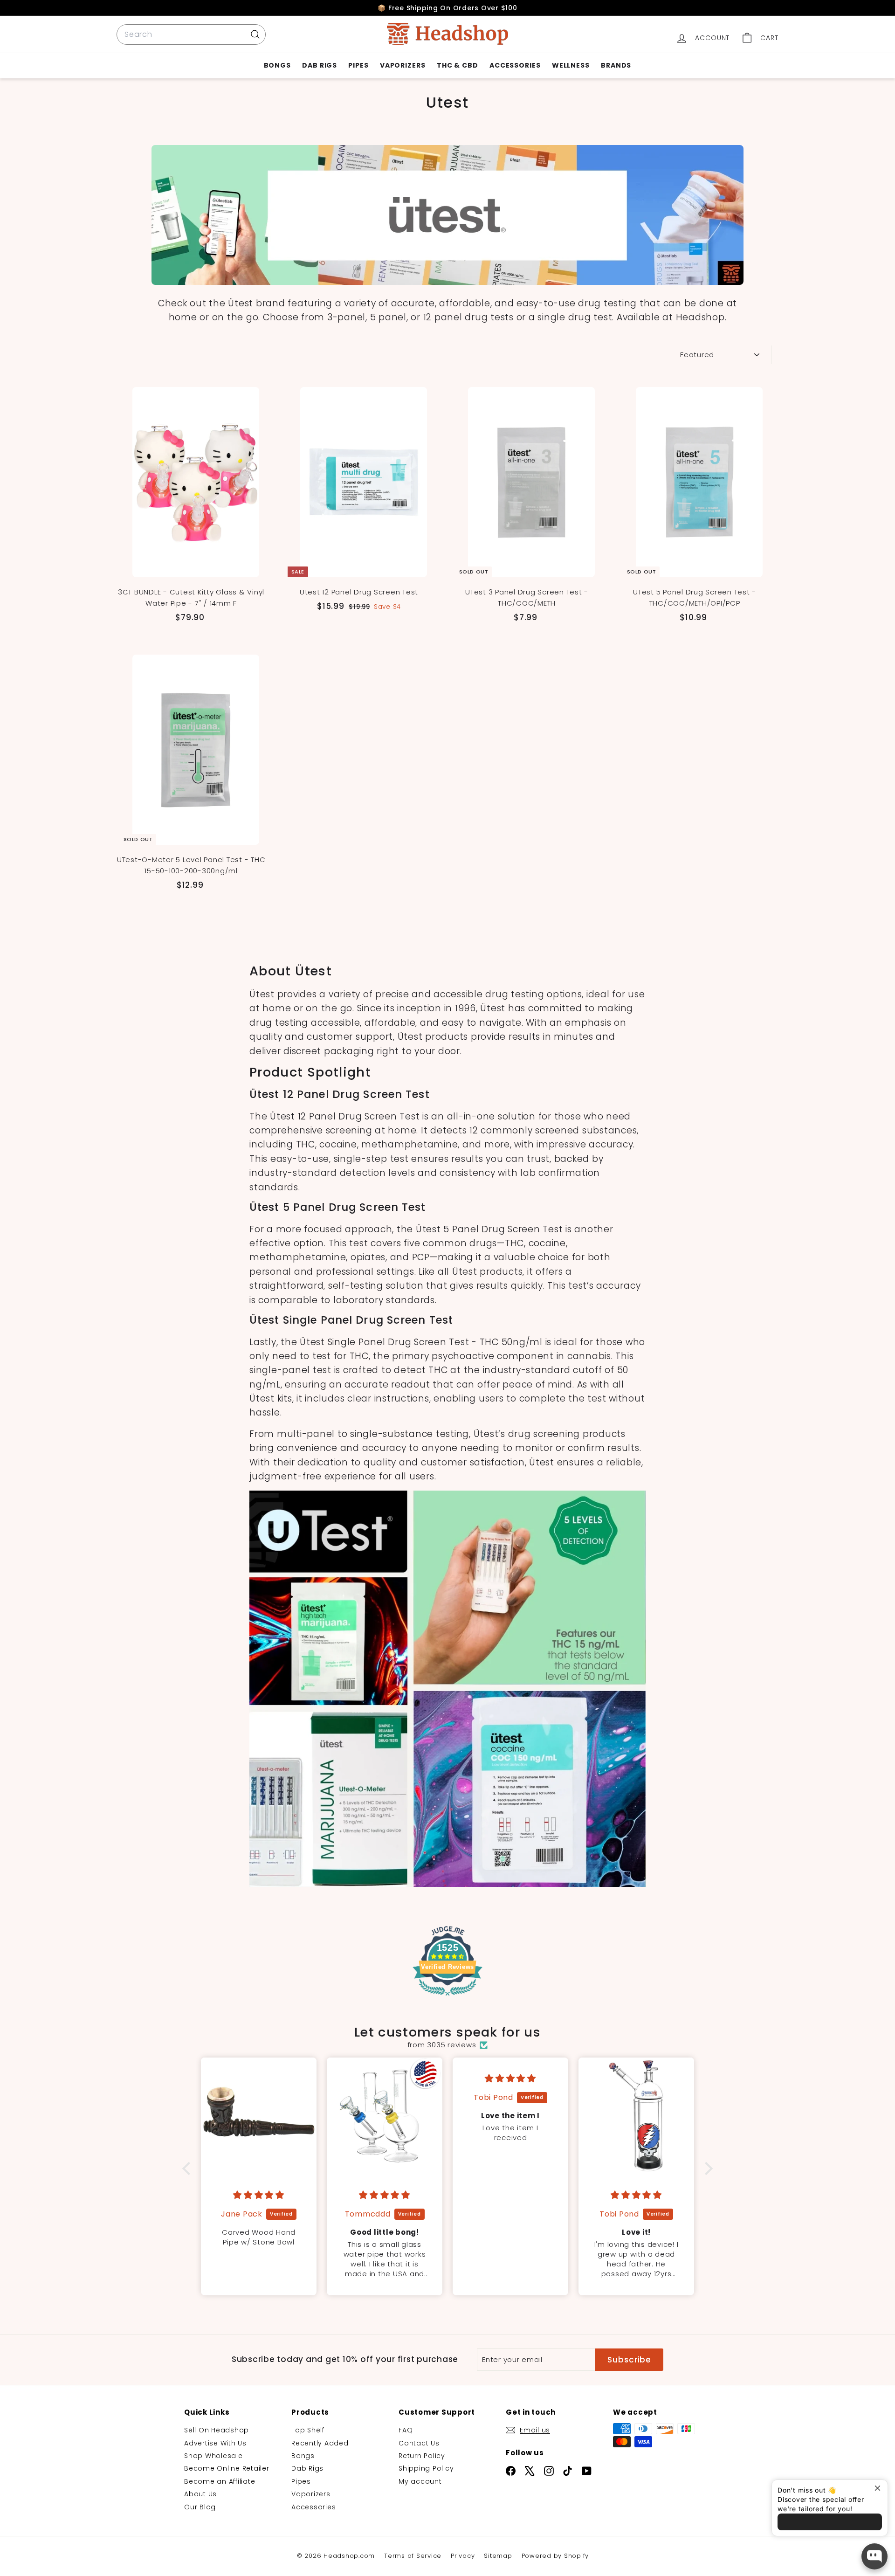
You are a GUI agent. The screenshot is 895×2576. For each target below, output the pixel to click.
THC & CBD (458, 65)
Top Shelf (308, 2430)
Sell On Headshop (217, 2430)
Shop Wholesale (213, 2456)
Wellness (571, 65)
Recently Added (320, 2443)
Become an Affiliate (220, 2481)
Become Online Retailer (227, 2468)
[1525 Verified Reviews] (447, 1997)
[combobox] (191, 35)
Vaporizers (403, 65)
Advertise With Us (215, 2443)
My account (420, 2481)
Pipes (358, 65)
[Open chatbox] (874, 2556)
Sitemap (498, 2556)
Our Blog (200, 2507)
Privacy (463, 2556)
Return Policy (422, 2456)
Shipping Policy (426, 2468)
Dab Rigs (320, 65)
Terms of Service (413, 2556)
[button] (189, 2169)
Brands (616, 65)
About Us (200, 2494)
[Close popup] (879, 2488)
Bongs (278, 65)
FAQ (406, 2430)
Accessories (515, 65)
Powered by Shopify (555, 2556)
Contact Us (419, 2443)
